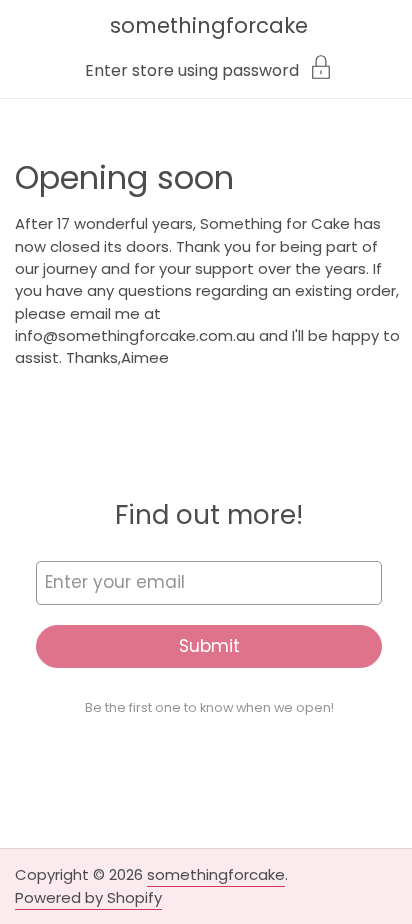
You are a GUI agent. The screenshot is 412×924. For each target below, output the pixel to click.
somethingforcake (209, 25)
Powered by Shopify (88, 897)
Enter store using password (192, 69)
